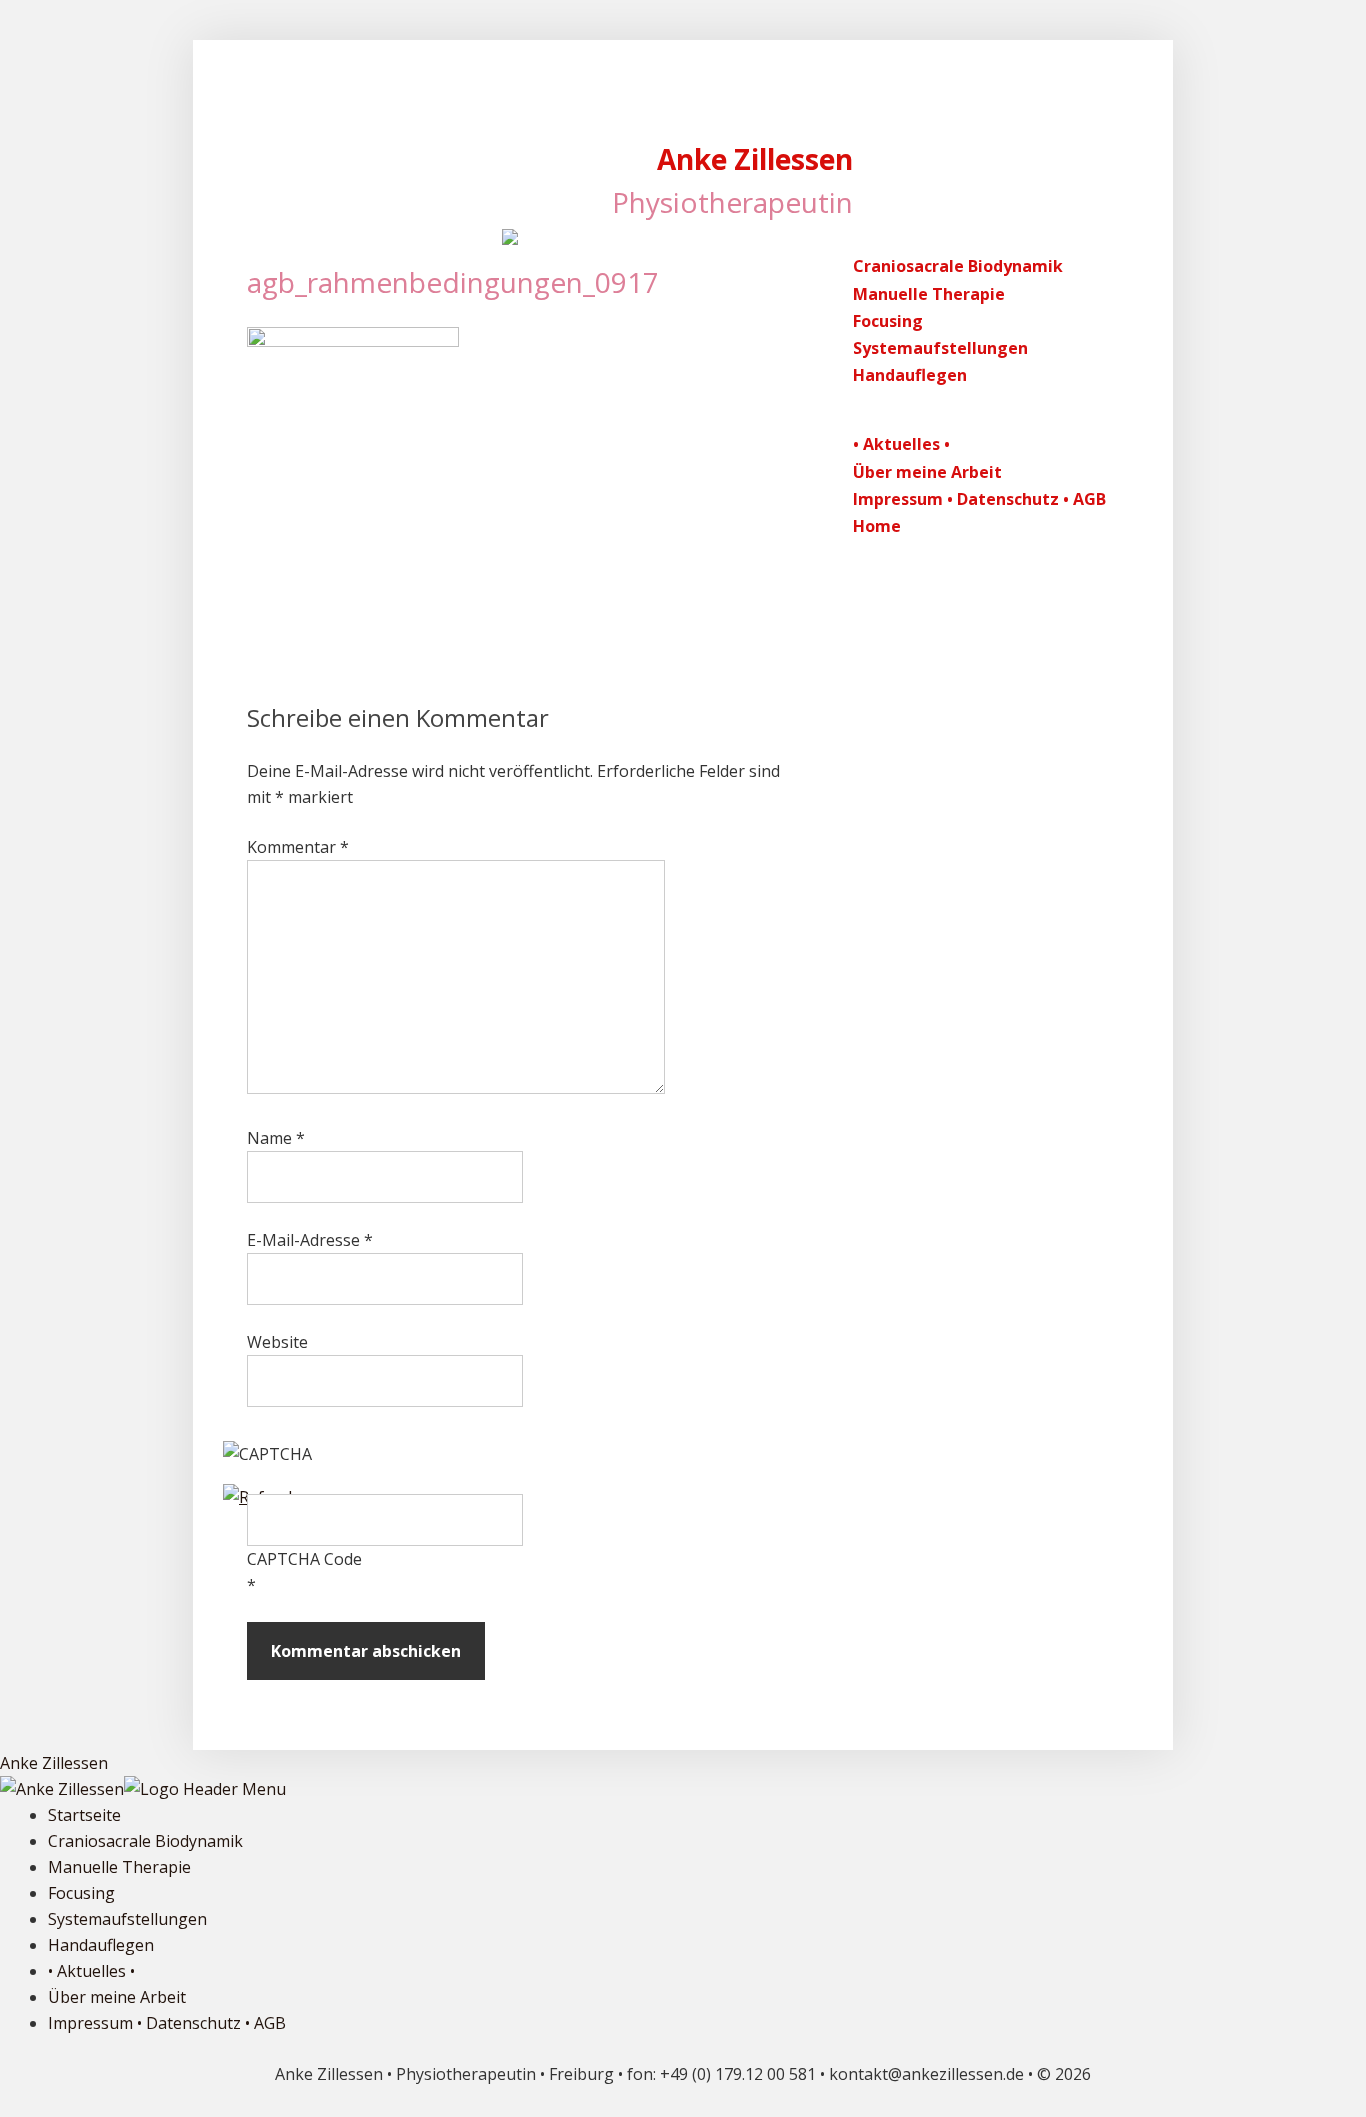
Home (877, 526)
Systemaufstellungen (940, 348)
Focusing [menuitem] (81, 1893)
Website (277, 1342)
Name (276, 1138)
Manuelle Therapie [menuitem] (119, 1867)
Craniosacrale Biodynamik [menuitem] (145, 1841)
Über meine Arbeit (927, 472)
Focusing (888, 321)
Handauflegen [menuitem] (101, 1945)
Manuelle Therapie (929, 294)
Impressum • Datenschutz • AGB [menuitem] (167, 2023)
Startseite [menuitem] (84, 1815)
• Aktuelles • (901, 444)
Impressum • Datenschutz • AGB (979, 499)
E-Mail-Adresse (310, 1240)
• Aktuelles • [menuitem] (91, 1971)
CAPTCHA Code (304, 1559)
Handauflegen (910, 375)
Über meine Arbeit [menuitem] (117, 1997)
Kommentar (298, 847)
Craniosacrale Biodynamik (958, 266)
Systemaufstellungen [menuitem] (127, 1919)
